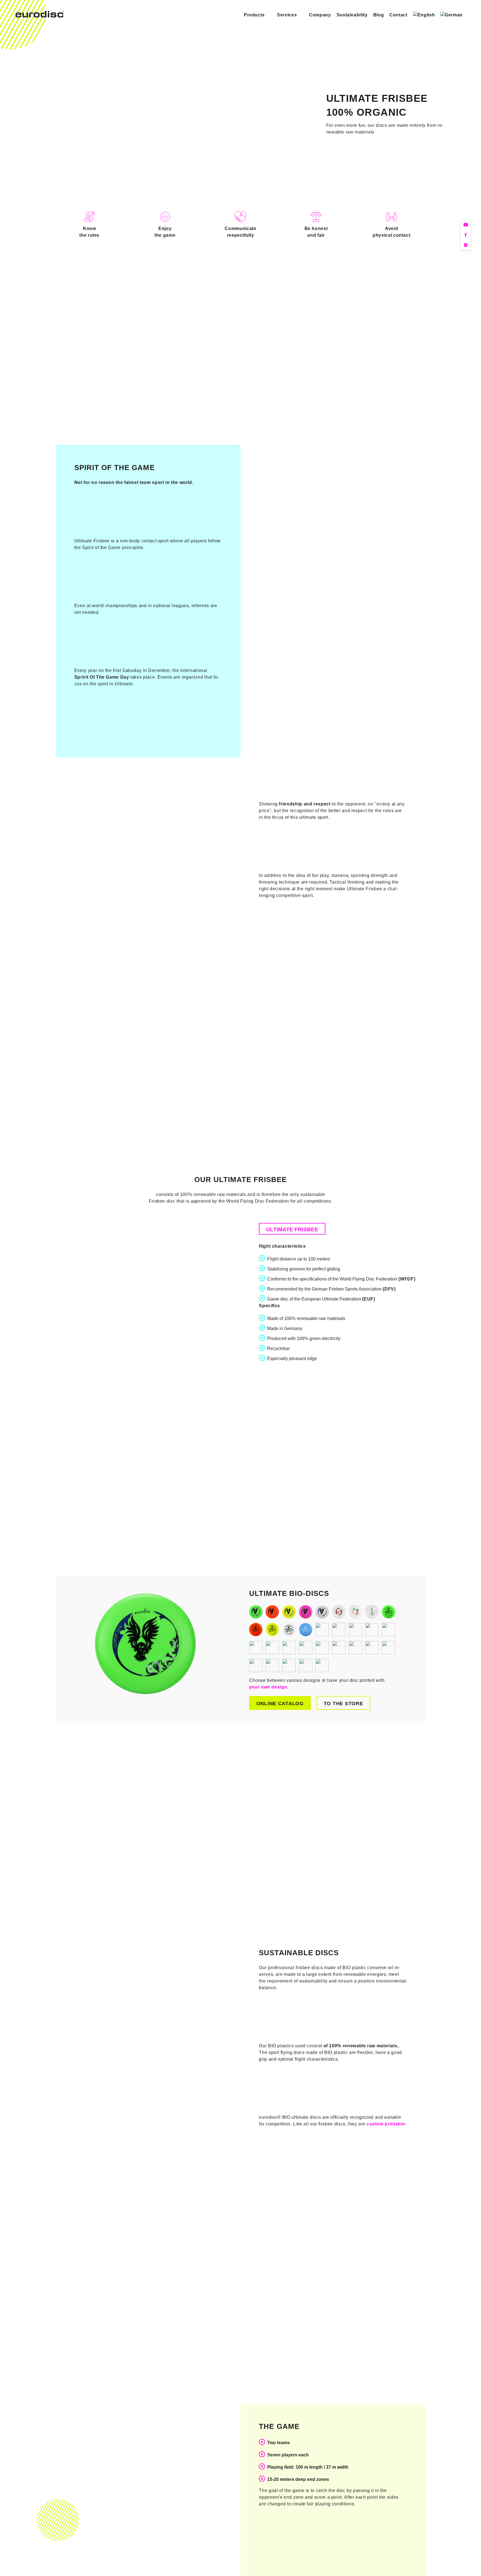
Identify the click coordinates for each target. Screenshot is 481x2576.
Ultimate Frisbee (292, 1229)
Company (320, 15)
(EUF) (369, 1299)
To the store (343, 1704)
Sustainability (352, 15)
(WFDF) (407, 1279)
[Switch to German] (451, 15)
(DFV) (389, 1289)
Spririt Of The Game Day (102, 677)
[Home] (40, 16)
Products (254, 15)
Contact (398, 15)
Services (287, 15)
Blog (379, 15)
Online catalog (280, 1704)
